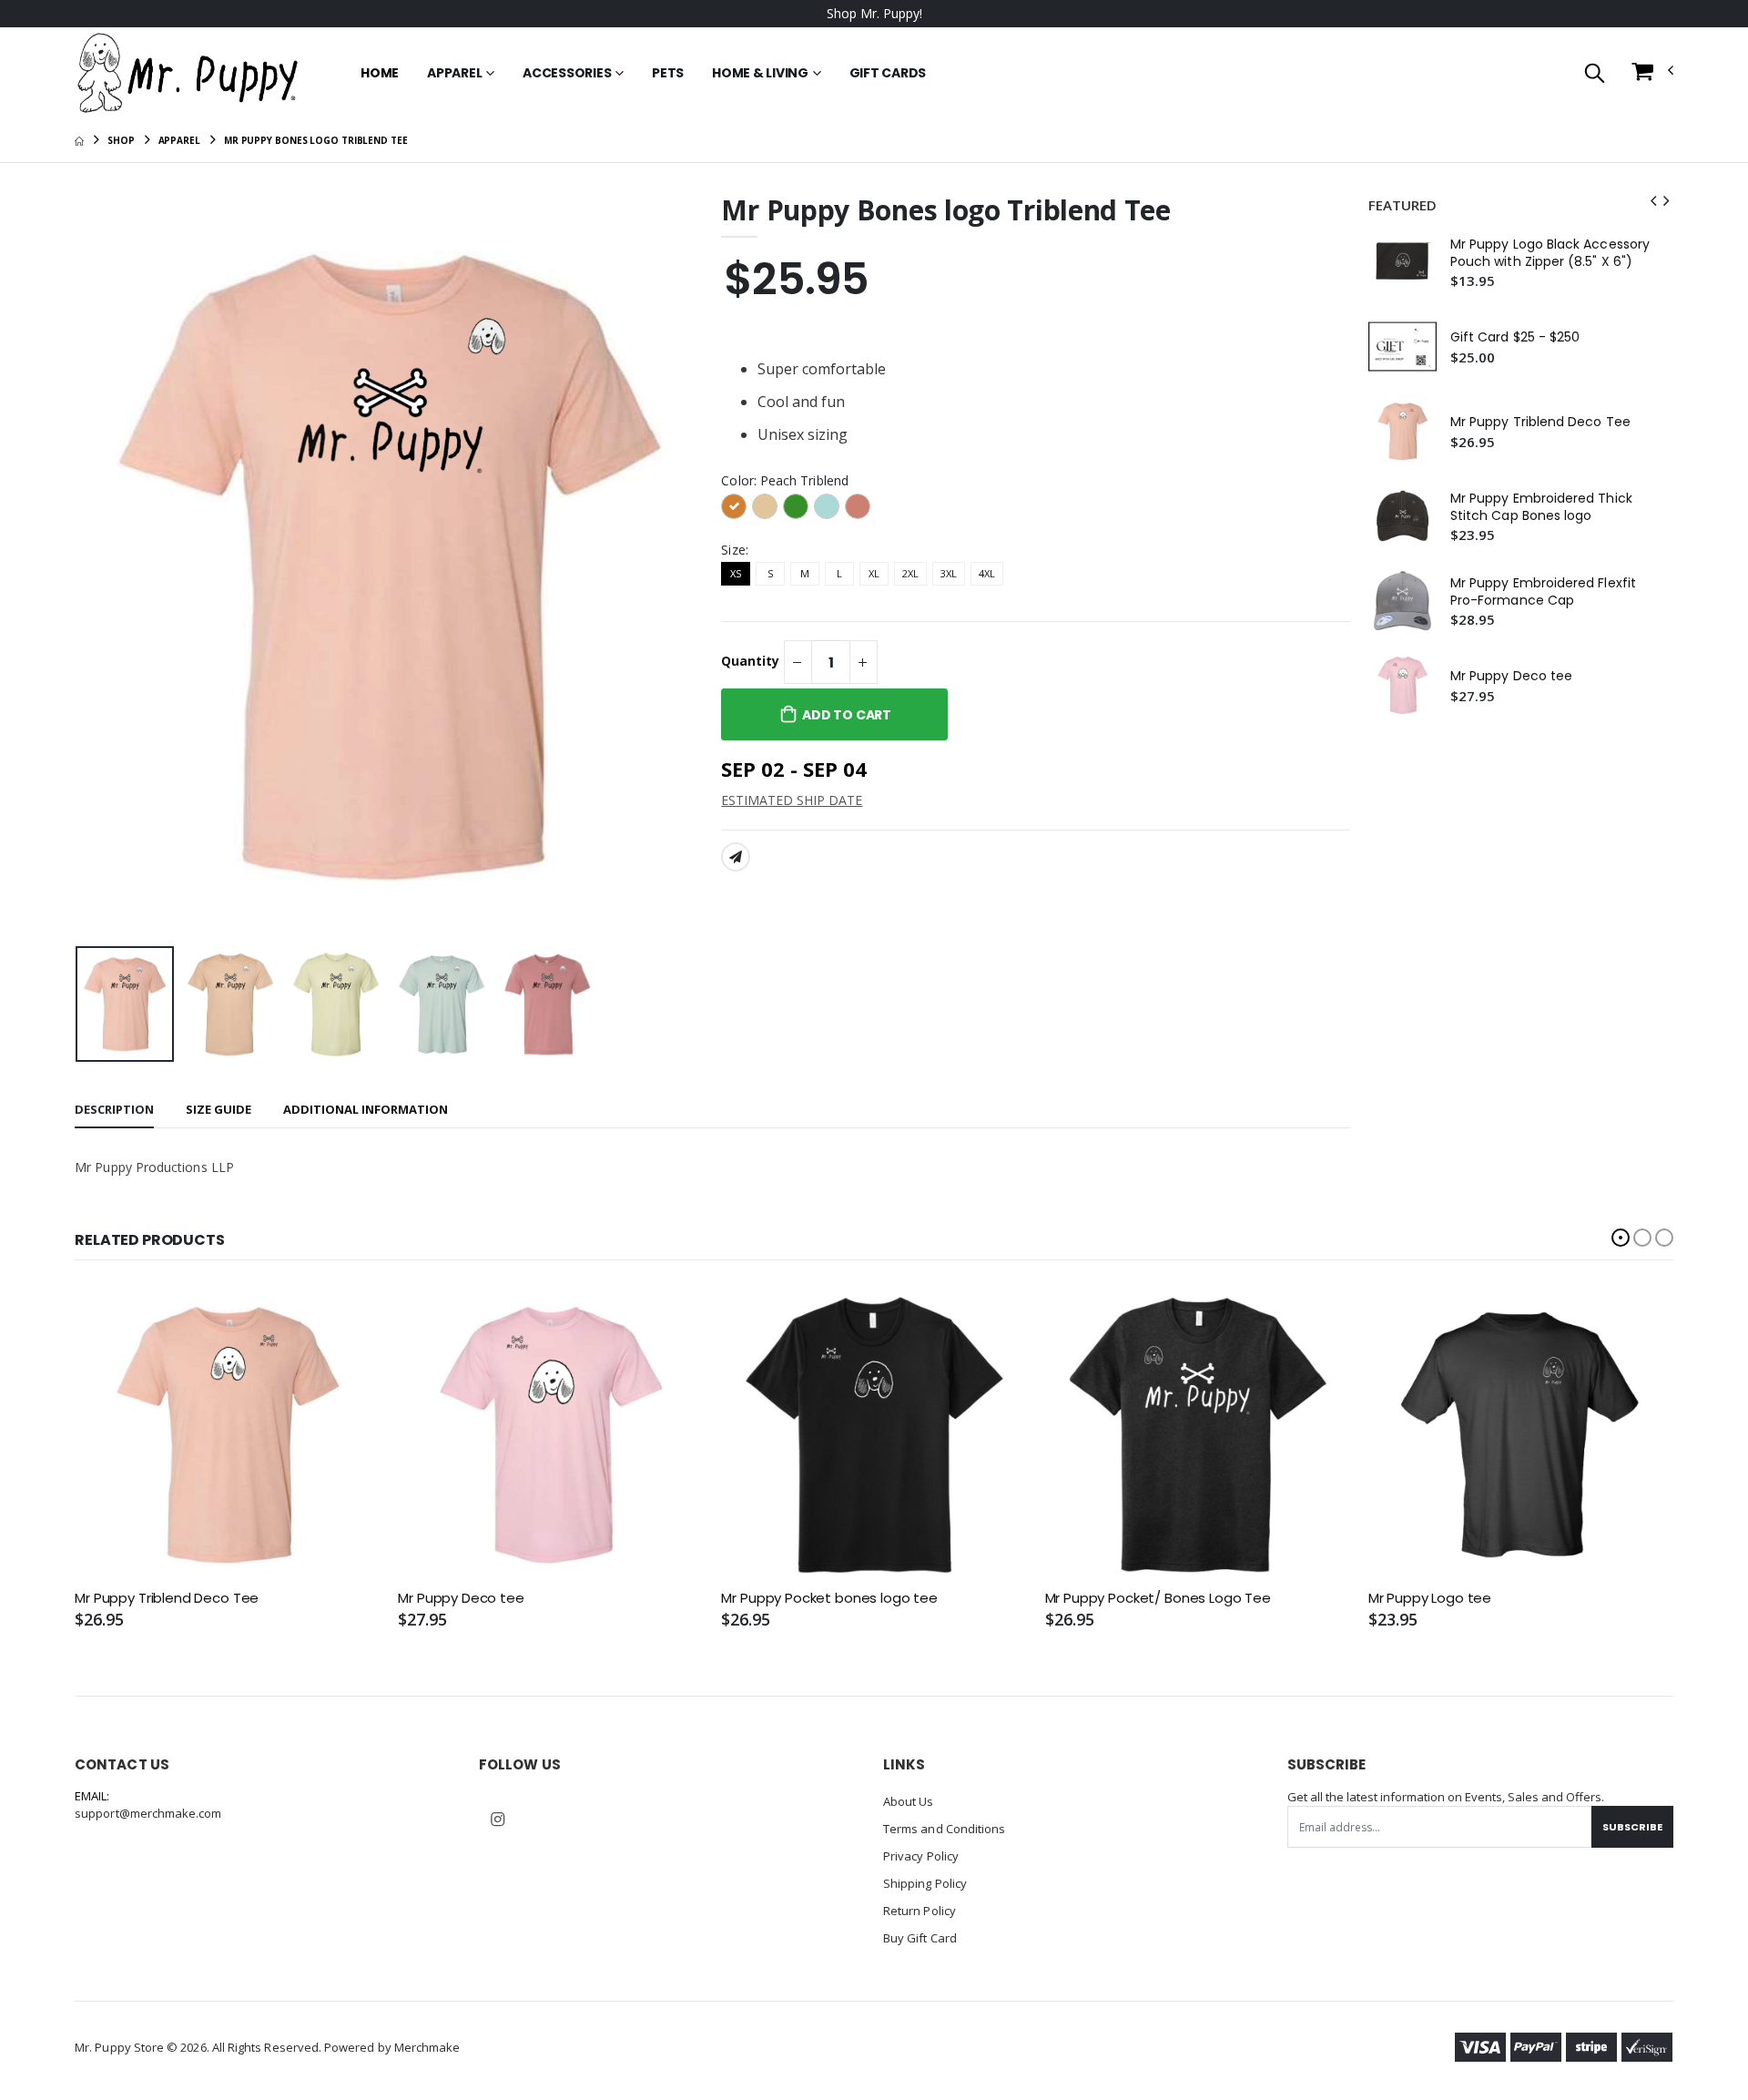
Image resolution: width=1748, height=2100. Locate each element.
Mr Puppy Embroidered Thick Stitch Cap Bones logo (1541, 507)
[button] (1595, 74)
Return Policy (920, 1911)
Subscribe (1632, 1827)
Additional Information (366, 1109)
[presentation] (103, 566)
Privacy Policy (921, 1856)
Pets (668, 73)
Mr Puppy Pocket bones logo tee (829, 1598)
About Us (909, 1801)
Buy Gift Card (920, 1938)
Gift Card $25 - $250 (1515, 337)
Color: (784, 480)
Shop (121, 140)
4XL (987, 573)
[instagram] (497, 1820)
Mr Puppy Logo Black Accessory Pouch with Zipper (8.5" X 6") (1550, 253)
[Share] (736, 857)
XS (736, 573)
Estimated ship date (792, 800)
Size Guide (218, 1109)
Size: (734, 550)
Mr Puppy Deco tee (1511, 676)
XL (874, 573)
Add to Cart (847, 715)
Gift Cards (888, 73)
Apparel (454, 73)
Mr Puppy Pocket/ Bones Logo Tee (1158, 1598)
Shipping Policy (925, 1883)
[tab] (114, 1111)
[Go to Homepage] (189, 73)
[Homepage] (79, 140)
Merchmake (427, 2047)
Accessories (567, 73)
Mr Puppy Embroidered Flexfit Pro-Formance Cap (1543, 592)
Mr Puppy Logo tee (1430, 1598)
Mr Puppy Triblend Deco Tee (1540, 422)
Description (114, 1109)
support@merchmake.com (148, 1813)
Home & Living (760, 73)
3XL (949, 573)
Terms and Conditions (944, 1829)
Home (380, 73)
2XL (910, 573)
